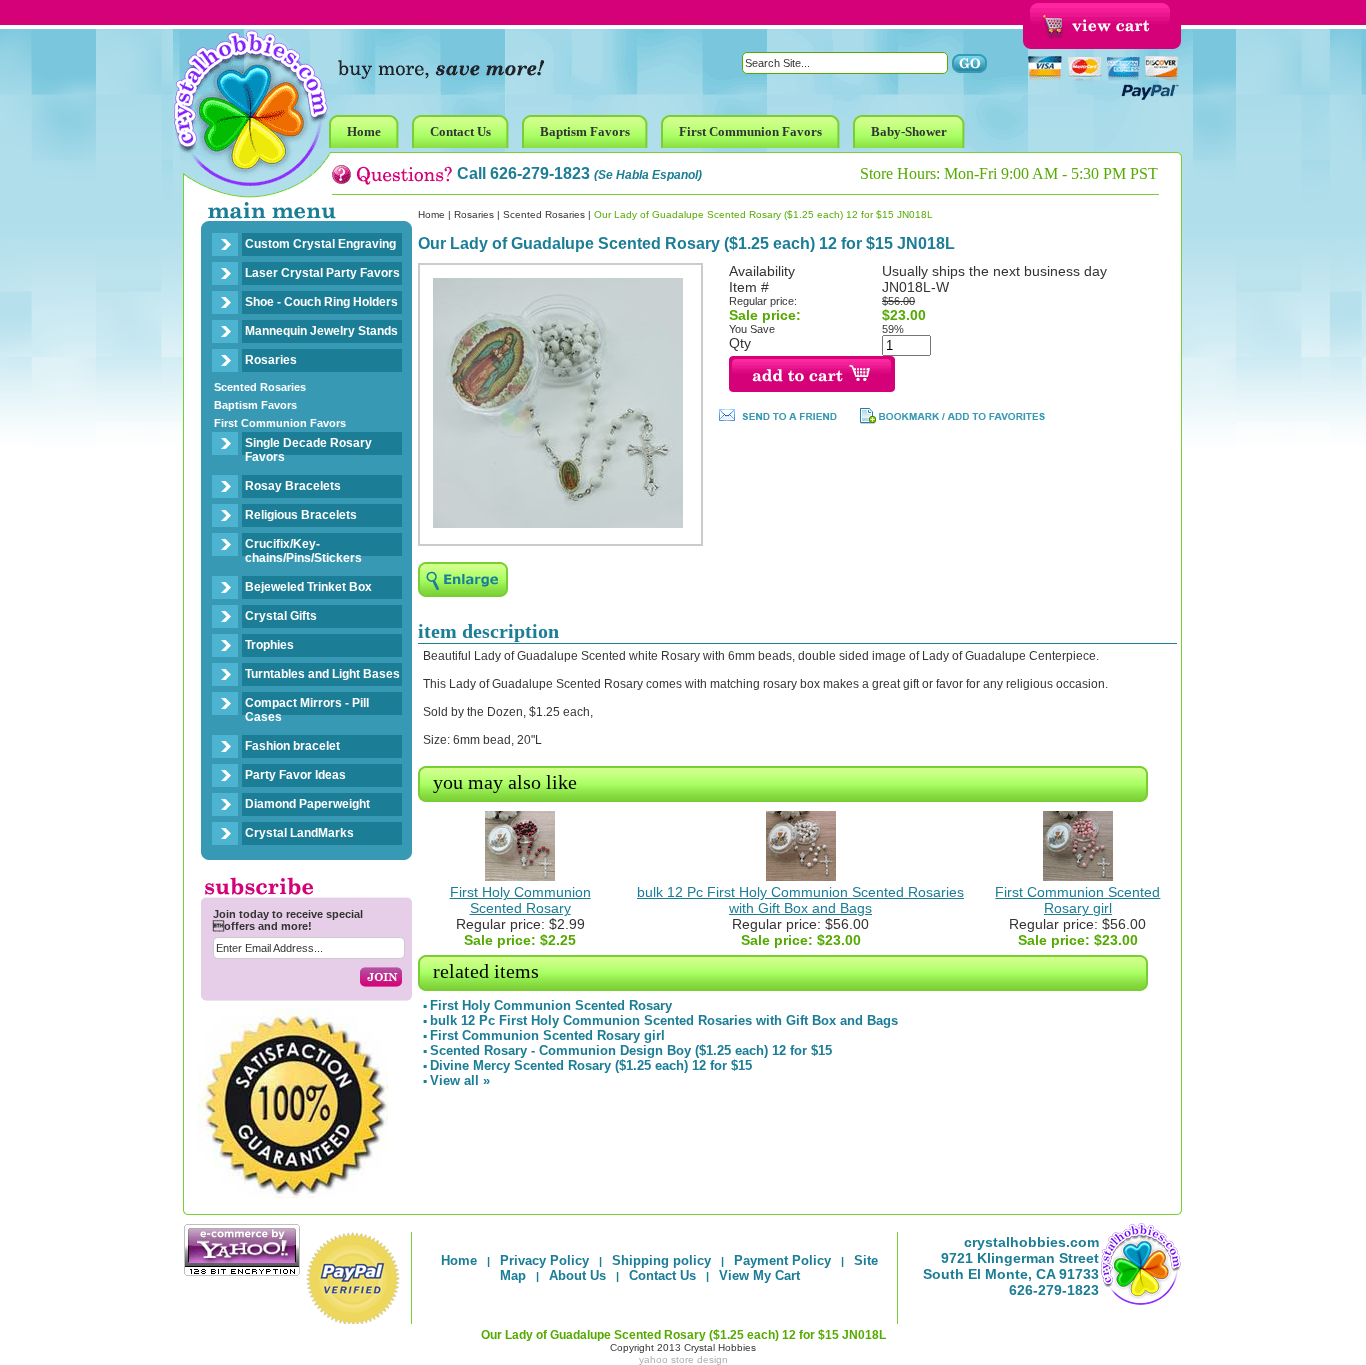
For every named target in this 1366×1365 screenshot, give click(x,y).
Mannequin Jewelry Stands (321, 331)
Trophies (269, 645)
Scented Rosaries (260, 387)
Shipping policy (661, 1260)
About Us (577, 1275)
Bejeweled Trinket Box (308, 587)
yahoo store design (683, 1359)
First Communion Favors (280, 423)
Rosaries (271, 360)
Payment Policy (782, 1260)
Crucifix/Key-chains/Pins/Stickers (303, 551)
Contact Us (662, 1275)
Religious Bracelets (301, 515)
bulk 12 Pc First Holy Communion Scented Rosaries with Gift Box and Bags (800, 900)
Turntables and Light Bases (322, 674)
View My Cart (759, 1275)
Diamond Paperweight (307, 804)
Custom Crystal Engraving (320, 244)
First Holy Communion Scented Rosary (520, 900)
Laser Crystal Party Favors (322, 273)
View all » (460, 1080)
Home (431, 214)
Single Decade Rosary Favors (308, 450)
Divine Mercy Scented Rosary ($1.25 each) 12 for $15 (591, 1065)
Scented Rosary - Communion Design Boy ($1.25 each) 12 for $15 (631, 1050)
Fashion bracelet (292, 746)
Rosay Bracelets (293, 486)
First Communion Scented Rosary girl (1077, 900)
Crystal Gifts (281, 616)
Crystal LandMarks (299, 833)
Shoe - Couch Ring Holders (321, 302)
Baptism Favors (255, 405)
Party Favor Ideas (295, 775)
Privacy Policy (544, 1260)
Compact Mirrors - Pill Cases (307, 710)
